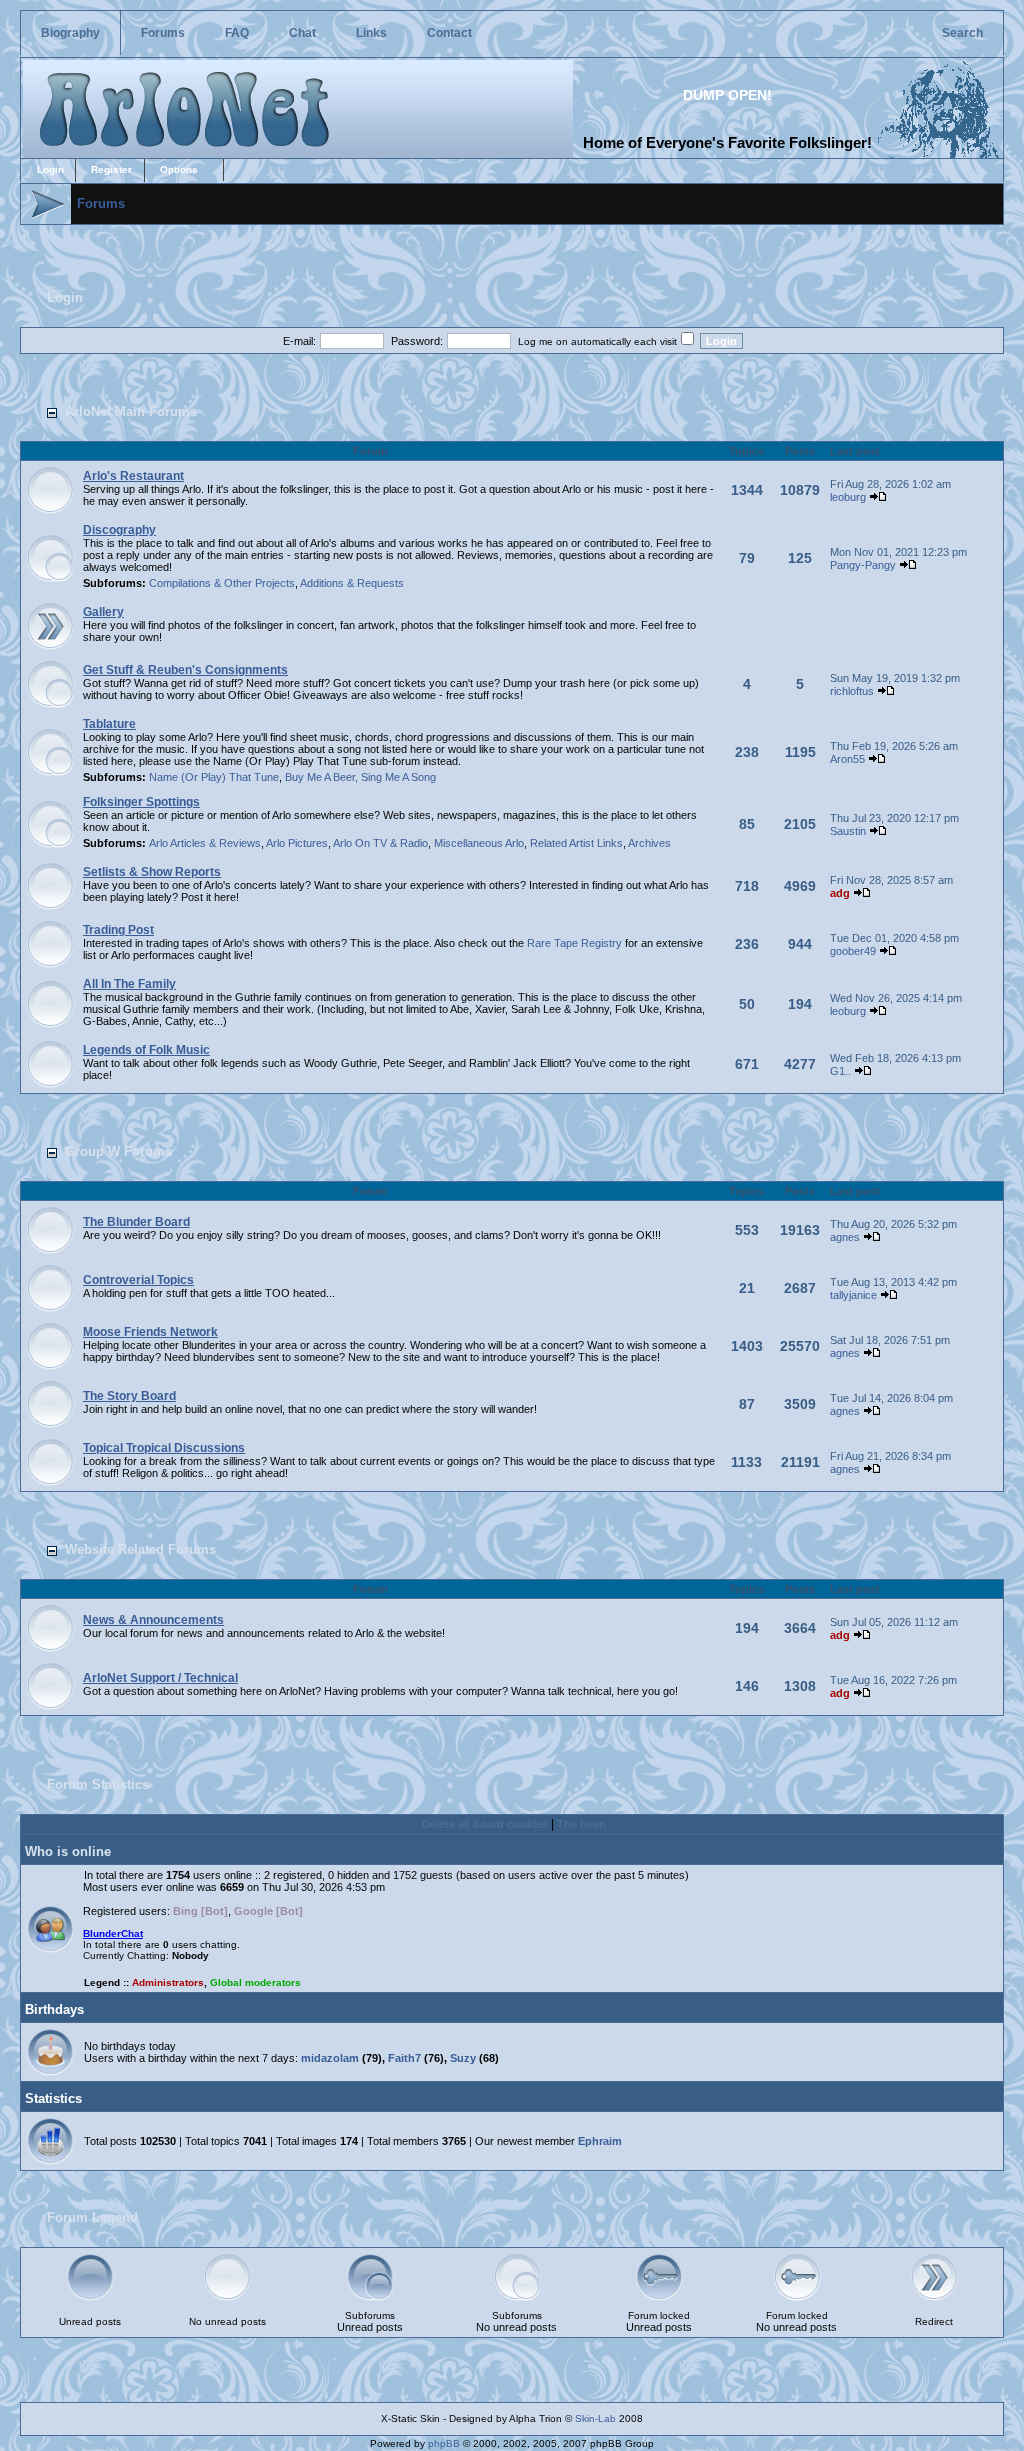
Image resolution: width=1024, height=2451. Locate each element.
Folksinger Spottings (141, 802)
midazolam (330, 2058)
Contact (449, 33)
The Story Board (129, 1396)
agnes (845, 1237)
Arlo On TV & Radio (380, 843)
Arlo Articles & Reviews (205, 843)
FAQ (237, 33)
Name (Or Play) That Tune (214, 777)
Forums (163, 33)
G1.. (840, 1071)
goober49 (853, 951)
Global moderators (255, 1982)
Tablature (109, 724)
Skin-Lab (595, 2418)
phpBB (444, 2443)
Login (50, 169)
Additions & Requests (352, 583)
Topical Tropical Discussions (164, 1448)
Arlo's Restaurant (133, 476)
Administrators (168, 1982)
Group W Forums (118, 1151)
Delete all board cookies (485, 1824)
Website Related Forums (140, 1549)
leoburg (848, 497)
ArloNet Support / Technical (160, 1678)
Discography (119, 530)
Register (111, 169)
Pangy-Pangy (863, 565)
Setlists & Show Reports (152, 872)
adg (840, 893)
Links (371, 33)
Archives (649, 843)
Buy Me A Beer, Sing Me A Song (360, 777)
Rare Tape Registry (574, 943)
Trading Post (118, 930)
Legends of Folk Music (146, 1050)
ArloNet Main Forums (131, 411)
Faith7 (404, 2058)
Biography (70, 33)
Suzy (463, 2058)
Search (962, 33)
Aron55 (847, 759)
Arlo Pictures (297, 843)
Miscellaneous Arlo (479, 843)
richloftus (852, 691)
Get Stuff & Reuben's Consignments (185, 670)
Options (179, 169)
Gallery (103, 612)
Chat (302, 33)
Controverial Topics (138, 1280)
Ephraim (600, 2141)
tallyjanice (853, 1295)
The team (581, 1824)
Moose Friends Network (150, 1332)
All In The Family (129, 984)
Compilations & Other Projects (222, 583)
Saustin (848, 831)
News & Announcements (153, 1620)
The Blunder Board (136, 1222)
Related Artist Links (576, 843)
